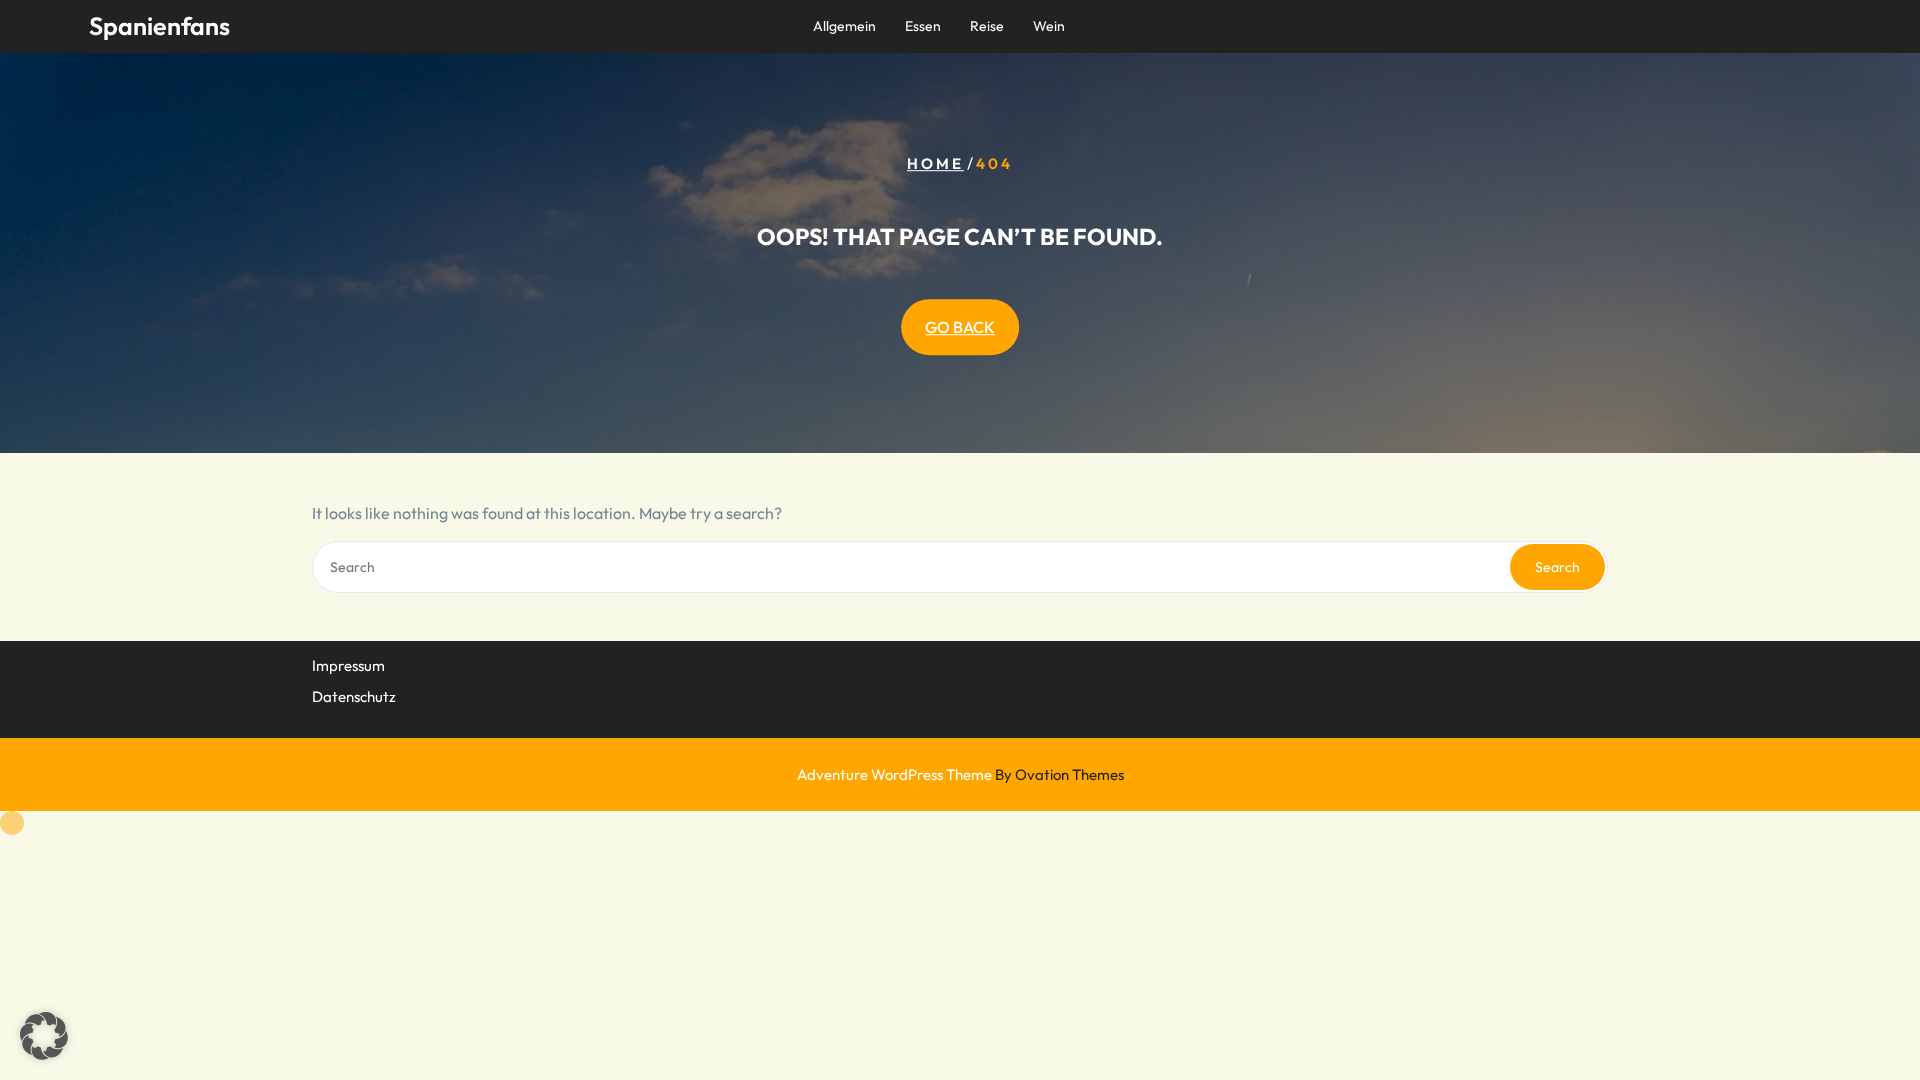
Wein (1049, 26)
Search (1557, 567)
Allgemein (844, 26)
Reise (987, 26)
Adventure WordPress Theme (960, 774)
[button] (44, 1036)
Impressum (348, 665)
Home (935, 163)
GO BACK (960, 327)
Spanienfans (159, 26)
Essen (923, 26)
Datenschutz (354, 696)
